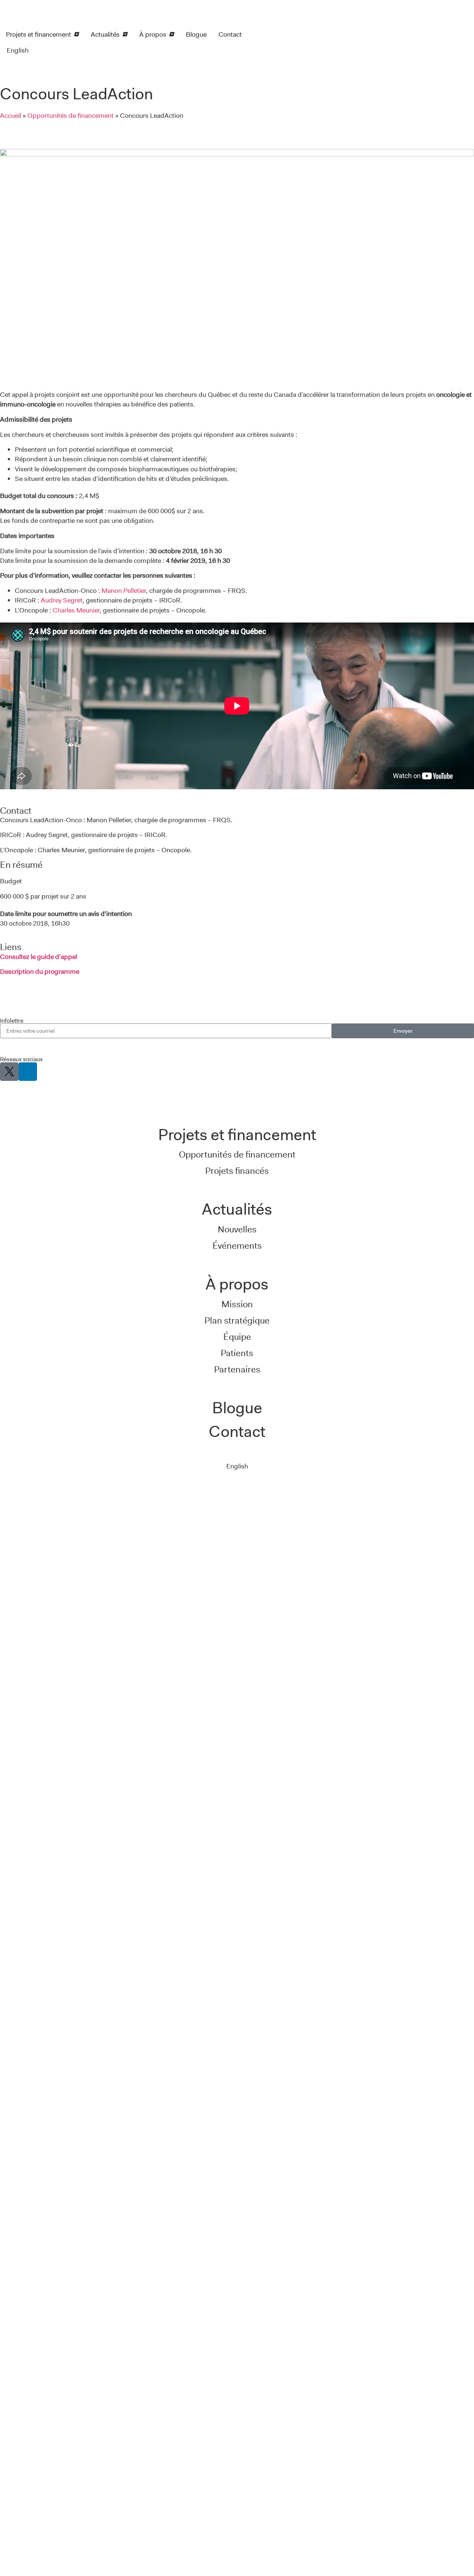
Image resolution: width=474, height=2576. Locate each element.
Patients (237, 1353)
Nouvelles (237, 1229)
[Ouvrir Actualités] (124, 34)
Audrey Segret (62, 600)
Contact (237, 1431)
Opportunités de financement (71, 116)
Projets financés (237, 1171)
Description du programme (40, 972)
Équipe (237, 1337)
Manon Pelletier (124, 591)
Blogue (237, 1408)
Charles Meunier (76, 610)
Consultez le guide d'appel (39, 957)
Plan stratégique (237, 1320)
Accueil (11, 116)
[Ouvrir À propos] (171, 34)
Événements (237, 1246)
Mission (237, 1304)
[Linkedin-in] (28, 1072)
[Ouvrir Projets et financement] (76, 34)
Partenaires (237, 1369)
